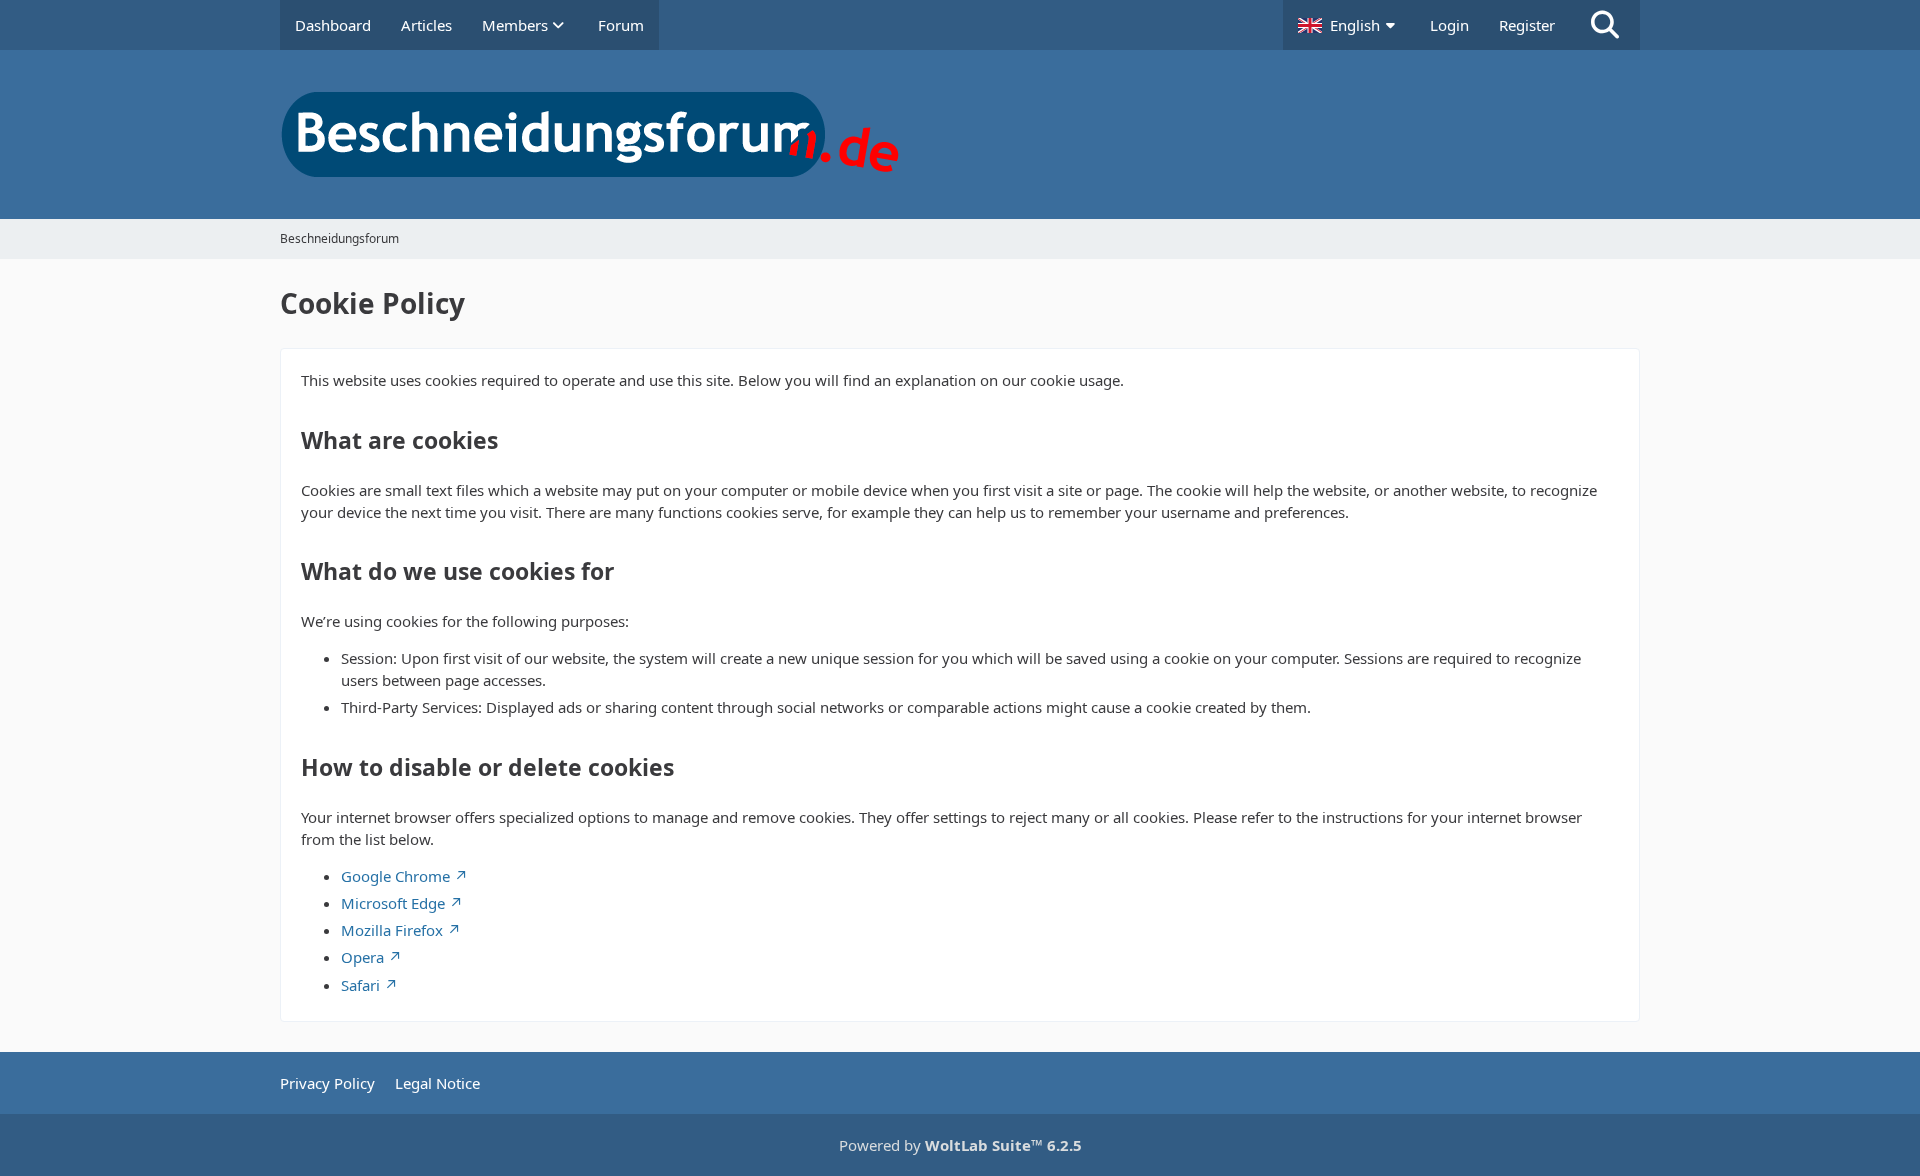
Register (1527, 25)
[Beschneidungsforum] (960, 134)
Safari (360, 985)
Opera (362, 957)
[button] (1349, 25)
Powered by (960, 1145)
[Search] (1605, 25)
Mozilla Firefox (392, 930)
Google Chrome (395, 876)
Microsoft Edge (393, 903)
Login (1449, 25)
